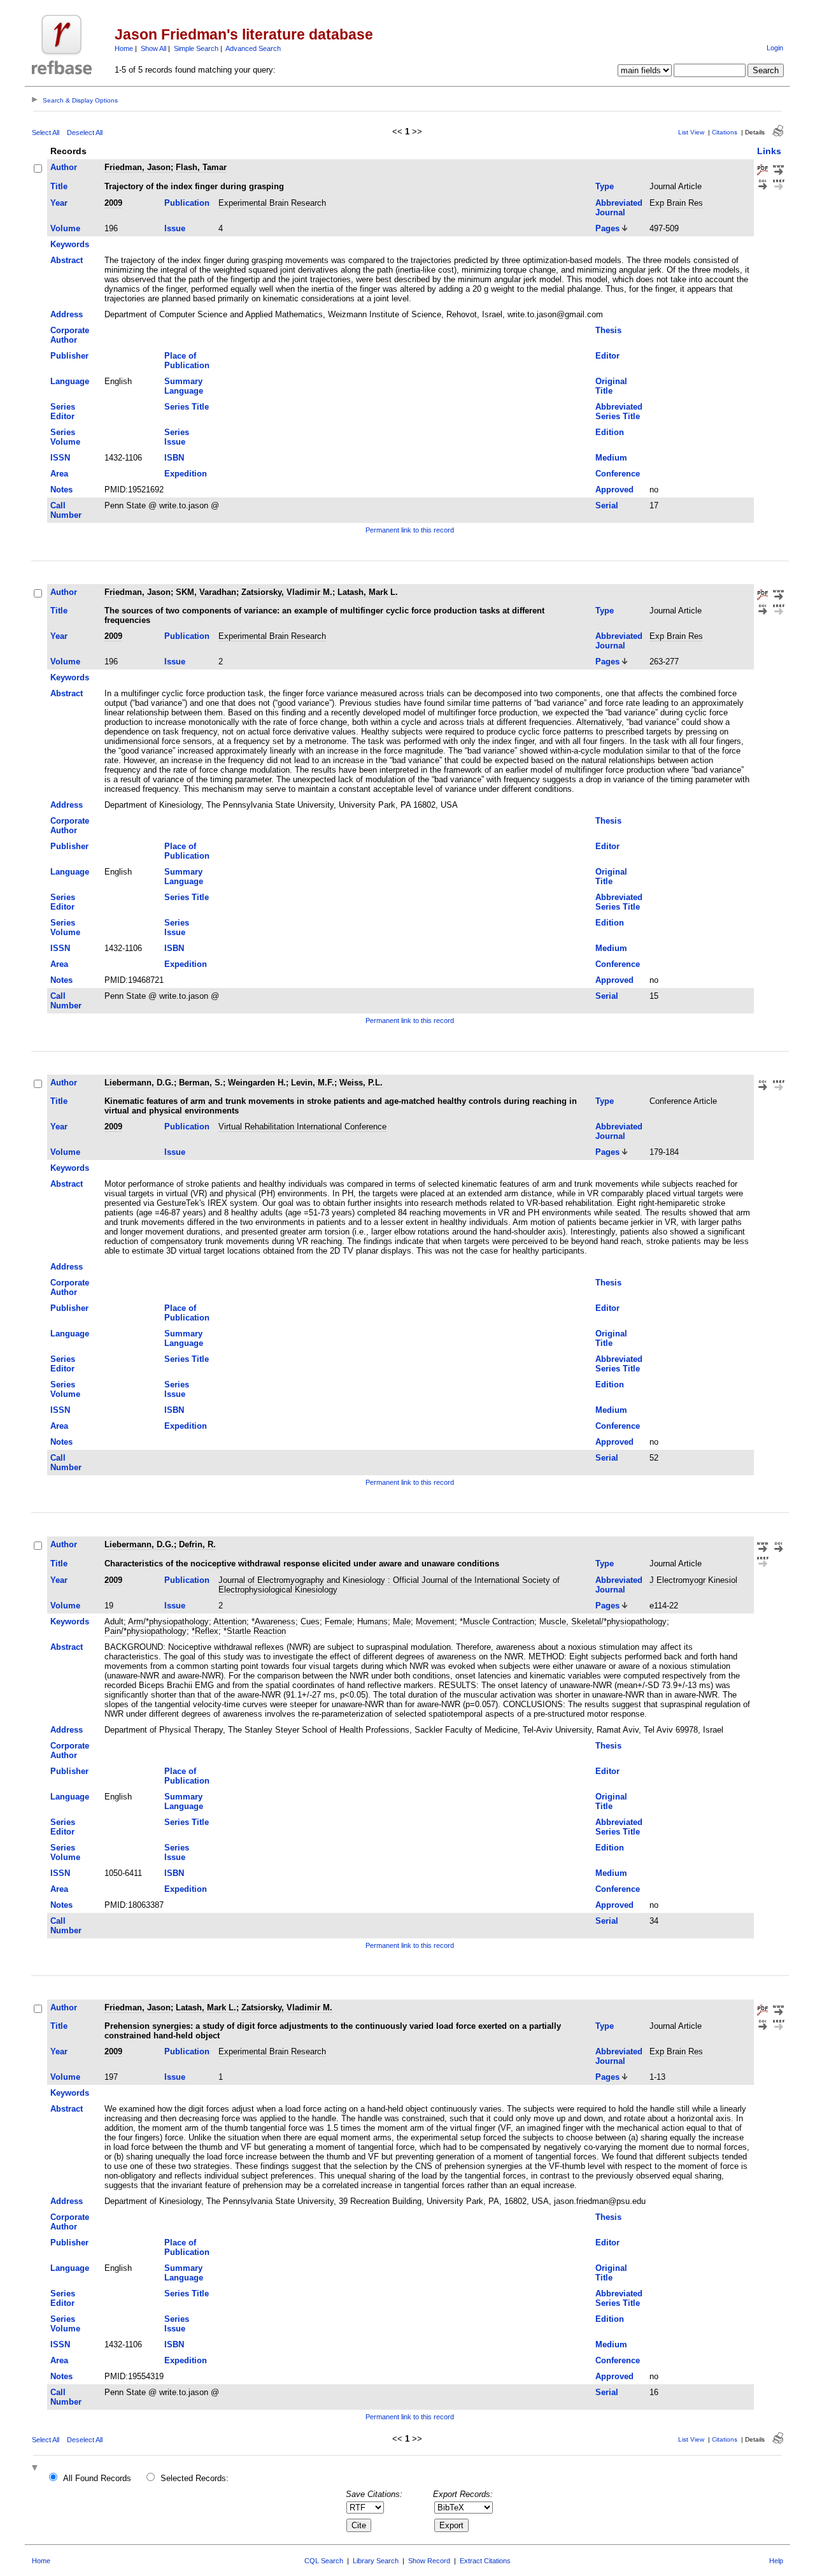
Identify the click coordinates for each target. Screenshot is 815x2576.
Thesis (608, 330)
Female (338, 1621)
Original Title (611, 386)
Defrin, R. (197, 1544)
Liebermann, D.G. (139, 1083)
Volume (65, 228)
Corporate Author (70, 335)
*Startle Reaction (255, 1631)
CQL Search (324, 2561)
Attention (230, 1621)
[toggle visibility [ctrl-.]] (36, 2469)
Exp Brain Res (676, 203)
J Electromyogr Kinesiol (693, 1580)
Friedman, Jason (138, 167)
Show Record (429, 2561)
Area (59, 474)
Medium (611, 458)
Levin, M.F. (313, 1083)
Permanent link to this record (410, 530)
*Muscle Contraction (497, 1621)
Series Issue (177, 437)
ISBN (174, 458)
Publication (187, 203)
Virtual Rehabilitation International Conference (302, 1127)
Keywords (70, 244)
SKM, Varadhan (206, 592)
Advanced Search (253, 48)
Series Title (187, 407)
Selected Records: (195, 2478)
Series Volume (65, 437)
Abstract (67, 260)
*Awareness (273, 1621)
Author (64, 167)
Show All (153, 48)
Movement (435, 1621)
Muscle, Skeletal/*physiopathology (603, 1621)
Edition (610, 432)
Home (124, 48)
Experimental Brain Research (272, 203)
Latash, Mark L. (368, 592)
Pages (607, 228)
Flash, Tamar (201, 167)
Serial (607, 505)
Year (59, 203)
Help (776, 2561)
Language (70, 381)
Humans (372, 1621)
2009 (113, 203)
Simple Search (196, 48)
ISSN (60, 458)
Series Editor (63, 411)
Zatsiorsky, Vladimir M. (287, 592)
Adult (114, 1621)
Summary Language (184, 386)
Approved (614, 490)
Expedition (186, 474)
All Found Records (97, 2478)
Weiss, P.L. (361, 1083)
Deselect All (85, 132)
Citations (725, 132)
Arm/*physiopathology (168, 1621)
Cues (310, 1621)
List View (691, 132)
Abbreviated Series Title (619, 411)
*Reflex (205, 1631)
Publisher (69, 356)
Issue (175, 228)
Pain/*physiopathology (145, 1631)
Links (769, 151)
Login (775, 48)
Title (59, 186)
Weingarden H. (257, 1083)
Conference (618, 474)
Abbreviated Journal (619, 208)
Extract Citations (485, 2561)
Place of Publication (187, 361)
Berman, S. (201, 1083)
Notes (61, 490)
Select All (46, 132)
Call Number (66, 510)
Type (605, 186)
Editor (607, 356)
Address (67, 314)
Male (402, 1621)
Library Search (376, 2561)
